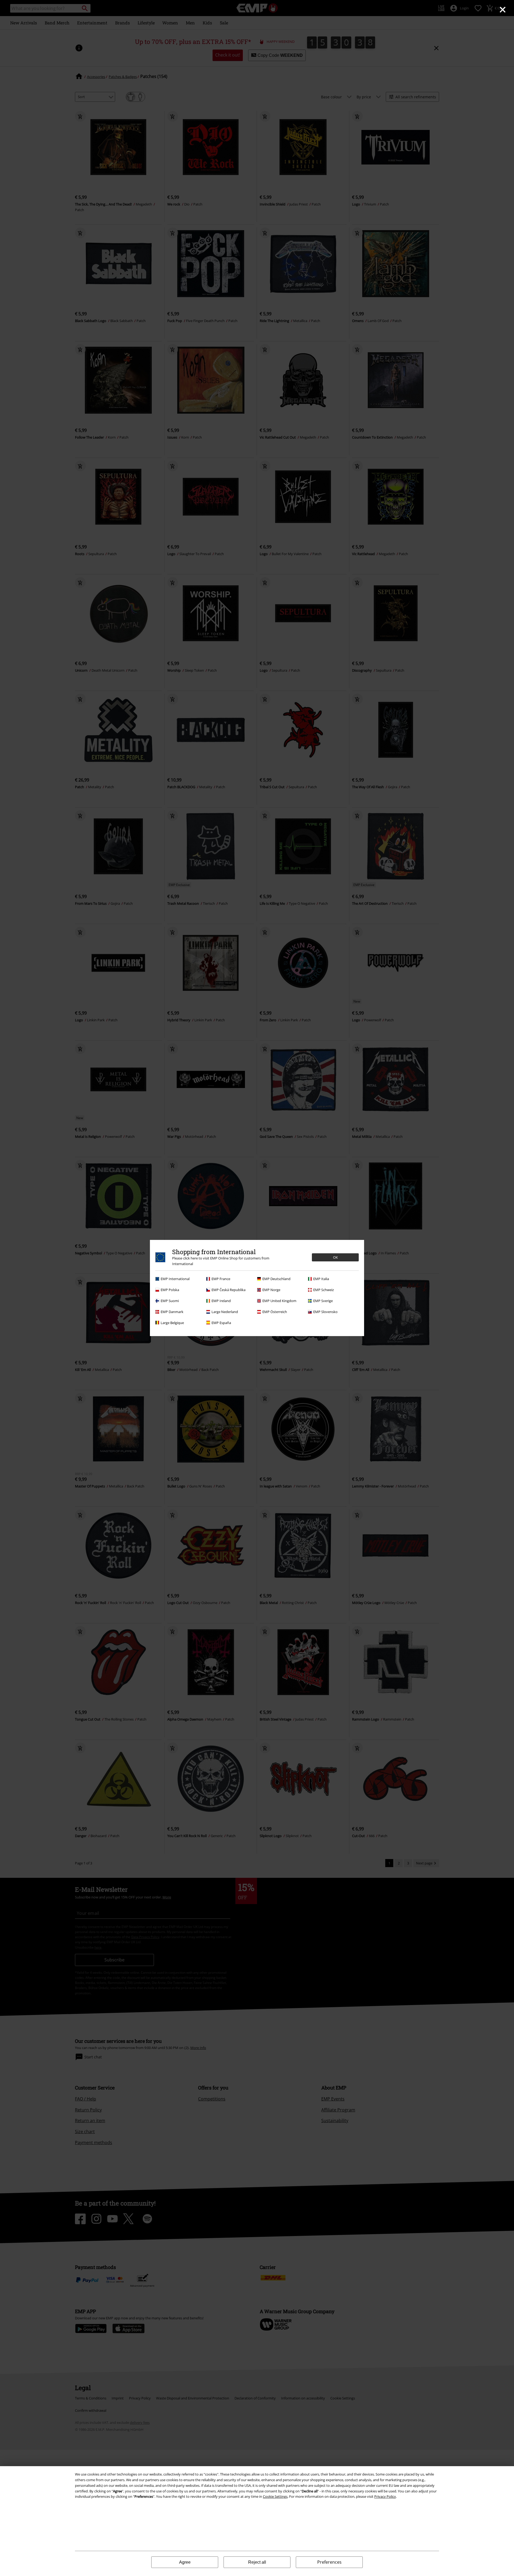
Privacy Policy (385, 2496)
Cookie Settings (275, 2496)
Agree (185, 2562)
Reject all (257, 2562)
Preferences (329, 2562)
